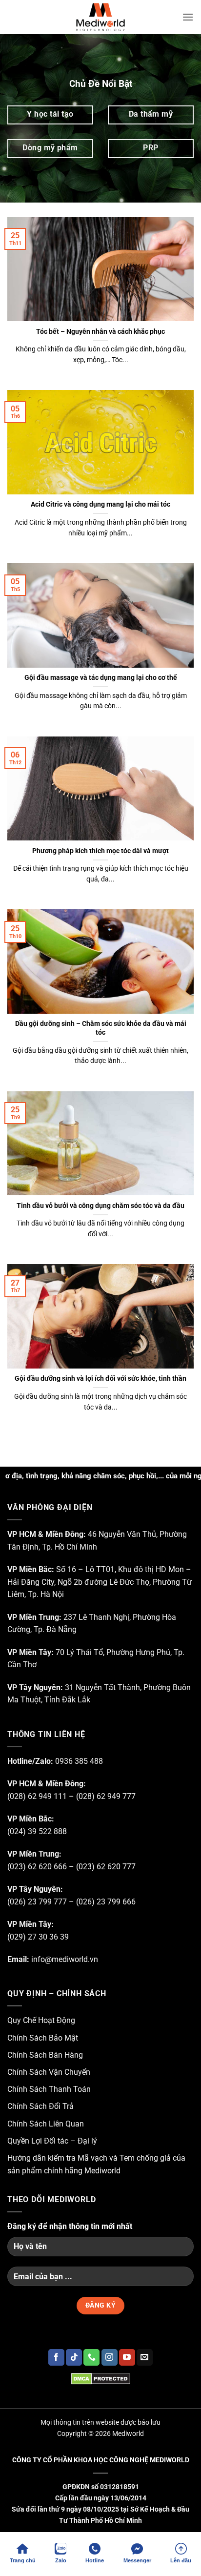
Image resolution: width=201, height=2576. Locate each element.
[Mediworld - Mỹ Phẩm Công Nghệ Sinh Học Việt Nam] (100, 17)
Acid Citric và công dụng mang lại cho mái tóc (100, 504)
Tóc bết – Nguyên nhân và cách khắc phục (100, 331)
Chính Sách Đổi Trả (40, 2106)
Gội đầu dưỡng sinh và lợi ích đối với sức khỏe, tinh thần (100, 1378)
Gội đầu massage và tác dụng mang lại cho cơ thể (101, 677)
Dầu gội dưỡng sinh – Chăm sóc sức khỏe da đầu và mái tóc (101, 1028)
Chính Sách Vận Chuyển (49, 2072)
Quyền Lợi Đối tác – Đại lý (52, 2141)
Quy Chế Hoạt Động (41, 2020)
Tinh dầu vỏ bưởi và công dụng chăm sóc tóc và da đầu (100, 1206)
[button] (188, 17)
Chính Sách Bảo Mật (43, 2038)
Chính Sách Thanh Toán (49, 2089)
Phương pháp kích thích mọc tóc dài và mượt (100, 851)
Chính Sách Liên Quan (46, 2124)
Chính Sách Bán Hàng (45, 2055)
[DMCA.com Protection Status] (100, 2378)
